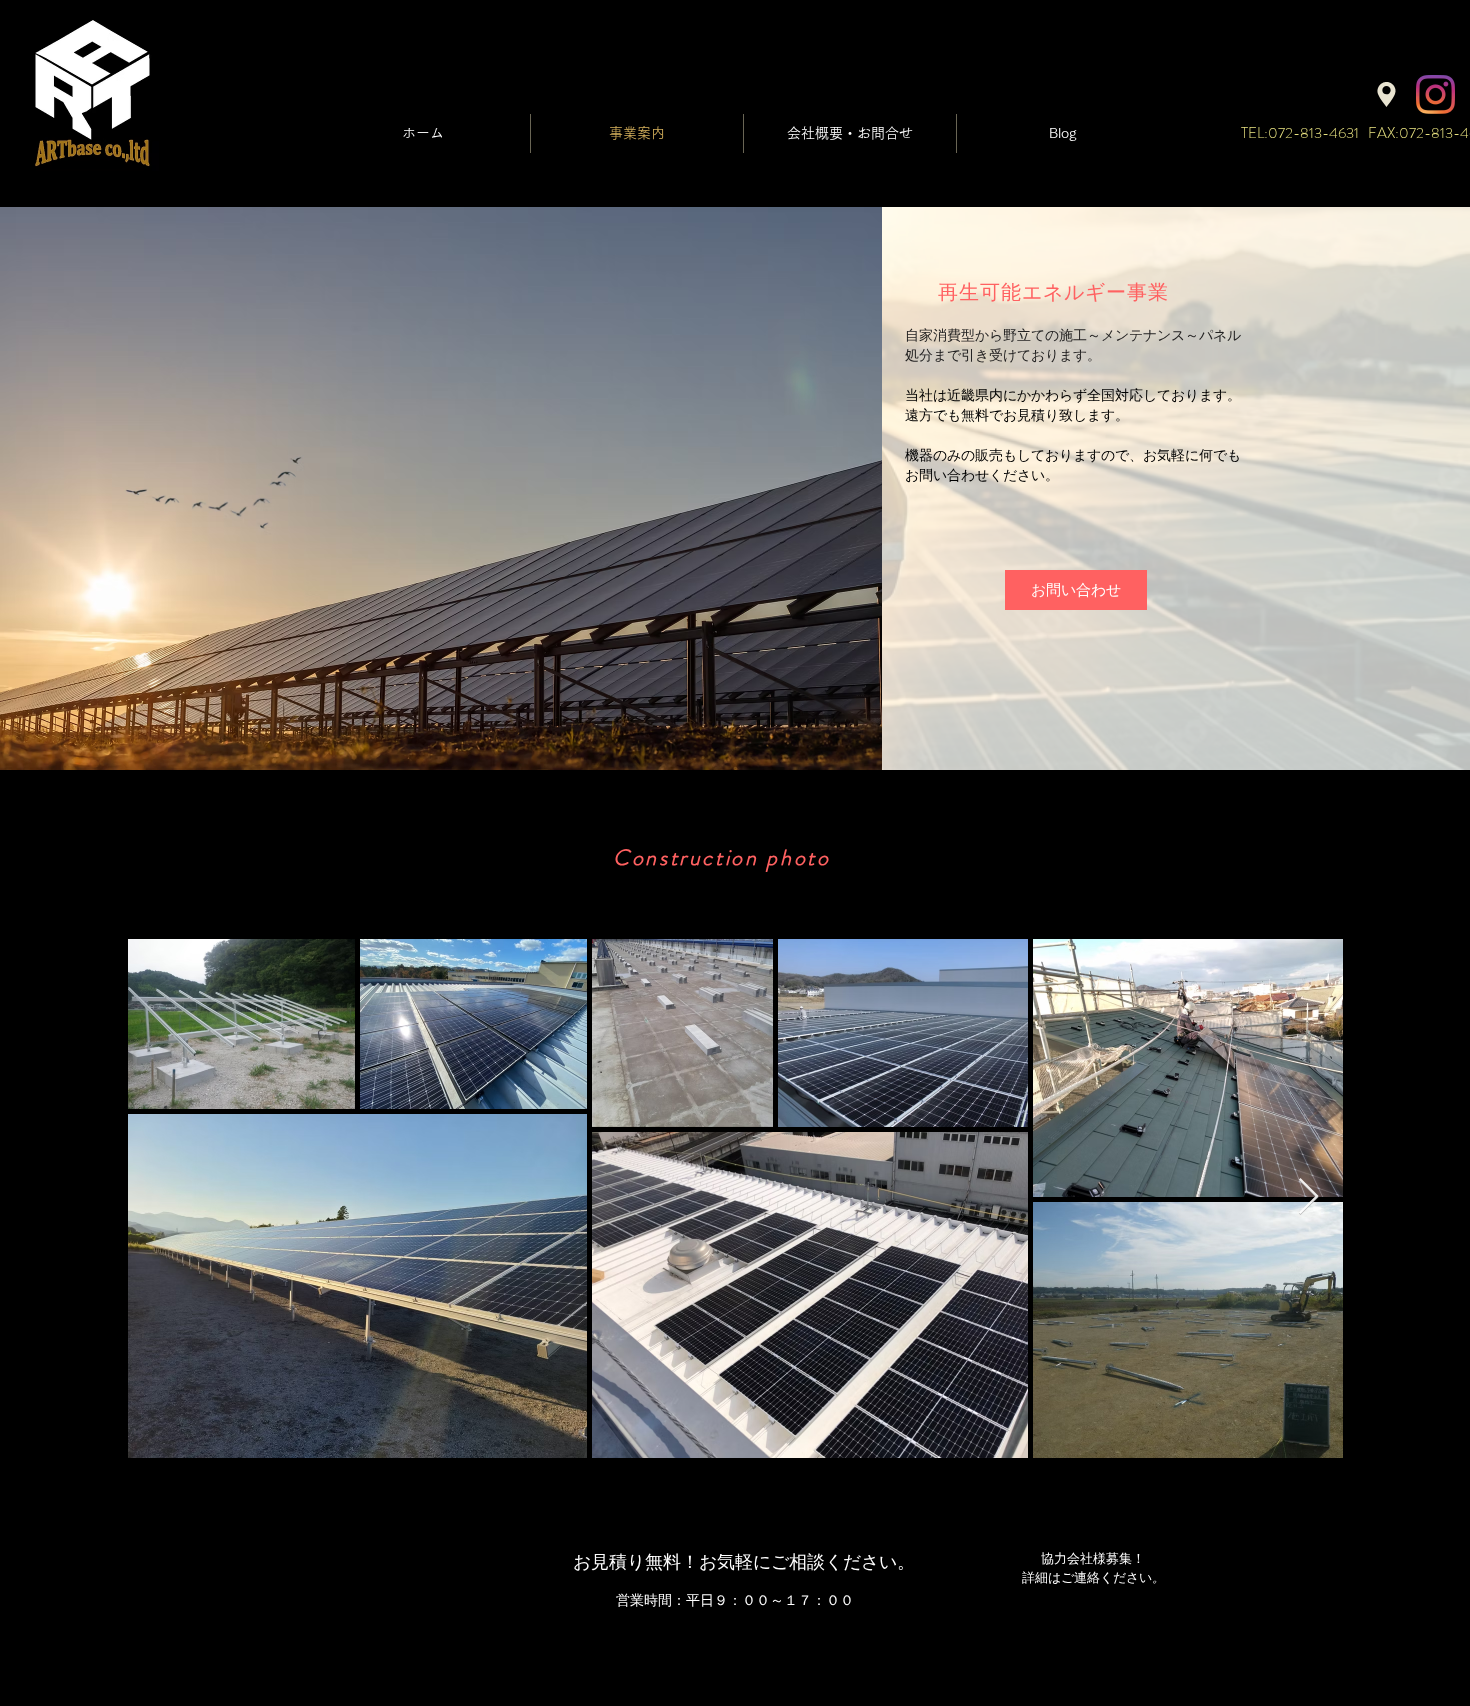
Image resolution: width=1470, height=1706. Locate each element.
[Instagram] (1435, 94)
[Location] (1386, 94)
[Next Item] (1308, 1197)
